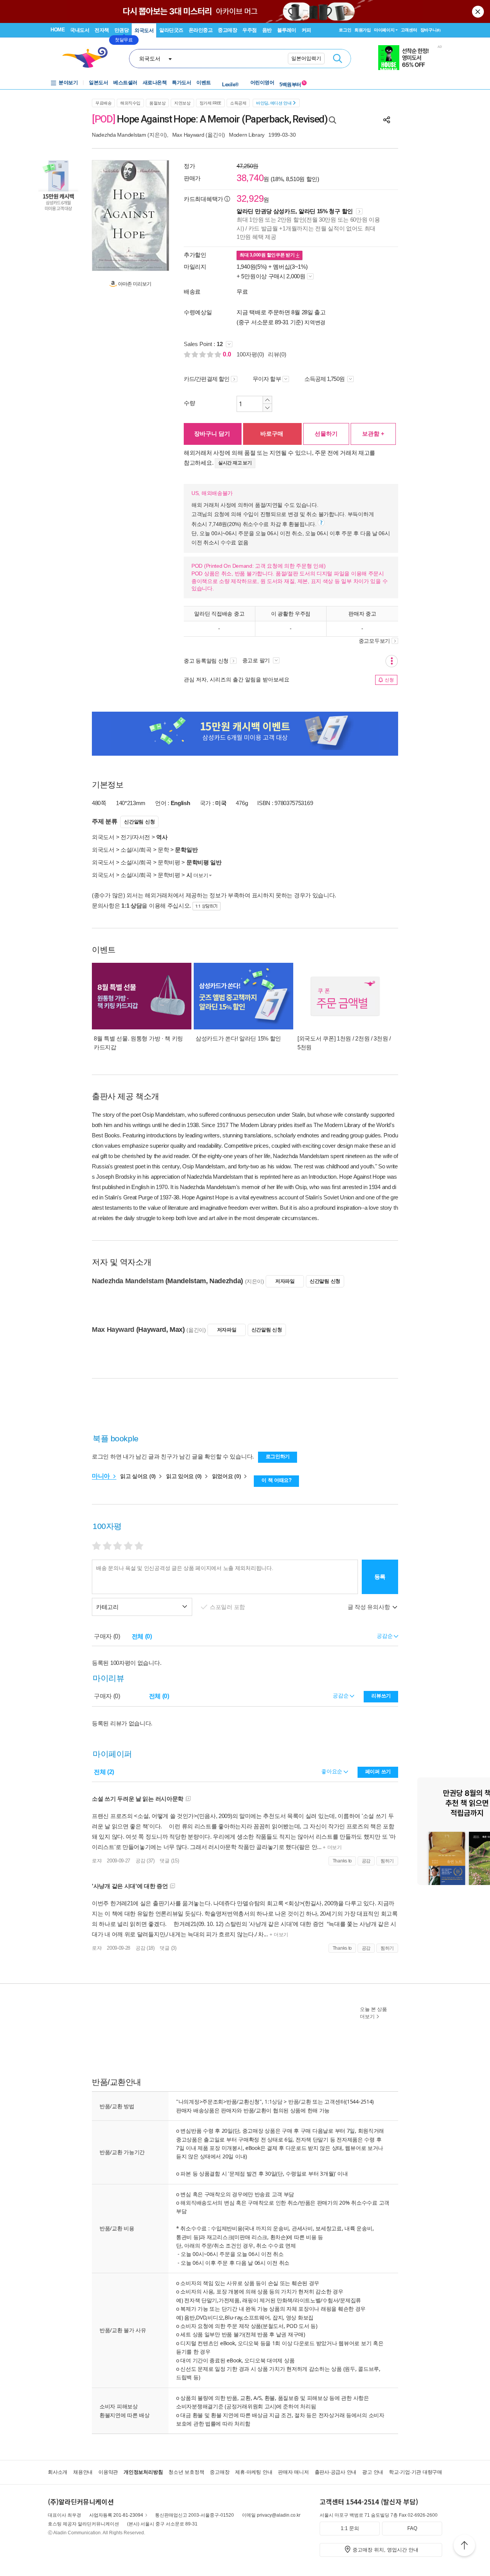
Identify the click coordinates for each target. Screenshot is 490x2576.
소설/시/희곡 (136, 850)
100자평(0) (250, 354)
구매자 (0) (107, 1636)
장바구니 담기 (212, 434)
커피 (306, 30)
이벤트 (204, 82)
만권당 (122, 30)
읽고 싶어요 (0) (139, 1476)
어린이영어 (262, 82)
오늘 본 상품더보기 (373, 2013)
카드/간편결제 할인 (207, 379)
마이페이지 (384, 30)
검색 (338, 59)
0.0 (228, 354)
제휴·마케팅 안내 (254, 2472)
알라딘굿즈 (171, 30)
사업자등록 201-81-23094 (116, 2515)
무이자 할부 (267, 379)
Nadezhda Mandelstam (119, 135)
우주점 (250, 30)
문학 (163, 850)
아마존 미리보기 (134, 284)
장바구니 (430, 30)
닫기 (479, 11)
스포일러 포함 (228, 1607)
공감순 (341, 1696)
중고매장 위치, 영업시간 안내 (385, 2550)
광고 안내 (373, 2472)
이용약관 (108, 2472)
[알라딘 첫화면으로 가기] (88, 58)
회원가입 (363, 30)
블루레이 (287, 30)
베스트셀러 (125, 82)
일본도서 (98, 82)
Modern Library (247, 135)
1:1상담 (274, 2101)
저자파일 (285, 1281)
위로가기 (464, 2547)
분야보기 (68, 82)
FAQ (412, 2528)
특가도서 (181, 82)
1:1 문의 (350, 2528)
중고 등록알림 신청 (206, 661)
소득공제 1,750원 (325, 379)
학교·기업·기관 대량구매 (416, 2472)
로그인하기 (278, 1456)
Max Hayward (188, 135)
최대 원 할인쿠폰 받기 (268, 255)
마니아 (102, 1476)
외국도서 (144, 30)
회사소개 (58, 2472)
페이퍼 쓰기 (378, 1772)
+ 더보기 (331, 1847)
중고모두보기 (374, 641)
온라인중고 (201, 30)
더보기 (201, 875)
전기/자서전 (135, 837)
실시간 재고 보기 (235, 463)
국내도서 (80, 30)
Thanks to (342, 1861)
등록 (380, 1577)
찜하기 (387, 1861)
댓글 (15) (169, 1861)
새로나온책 (155, 82)
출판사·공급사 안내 (336, 2472)
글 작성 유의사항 (369, 1607)
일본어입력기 (306, 58)
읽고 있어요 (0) (185, 1476)
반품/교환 (300, 2101)
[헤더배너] (410, 58)
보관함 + (373, 434)
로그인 (345, 30)
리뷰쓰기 (381, 1696)
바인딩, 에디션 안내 (274, 103)
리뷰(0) (277, 354)
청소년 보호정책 (186, 2472)
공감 (366, 1861)
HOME (58, 30)
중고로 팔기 (257, 660)
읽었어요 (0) (227, 1476)
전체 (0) (142, 1636)
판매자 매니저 (293, 2472)
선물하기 (326, 434)
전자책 (102, 30)
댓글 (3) (168, 1948)
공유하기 (387, 120)
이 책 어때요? (277, 1480)
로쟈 (97, 1861)
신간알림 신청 (139, 822)
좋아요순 (332, 1771)
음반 (267, 30)
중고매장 (227, 30)
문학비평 (169, 862)
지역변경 (315, 322)
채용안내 (83, 2472)
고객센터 (409, 30)
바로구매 (272, 434)
